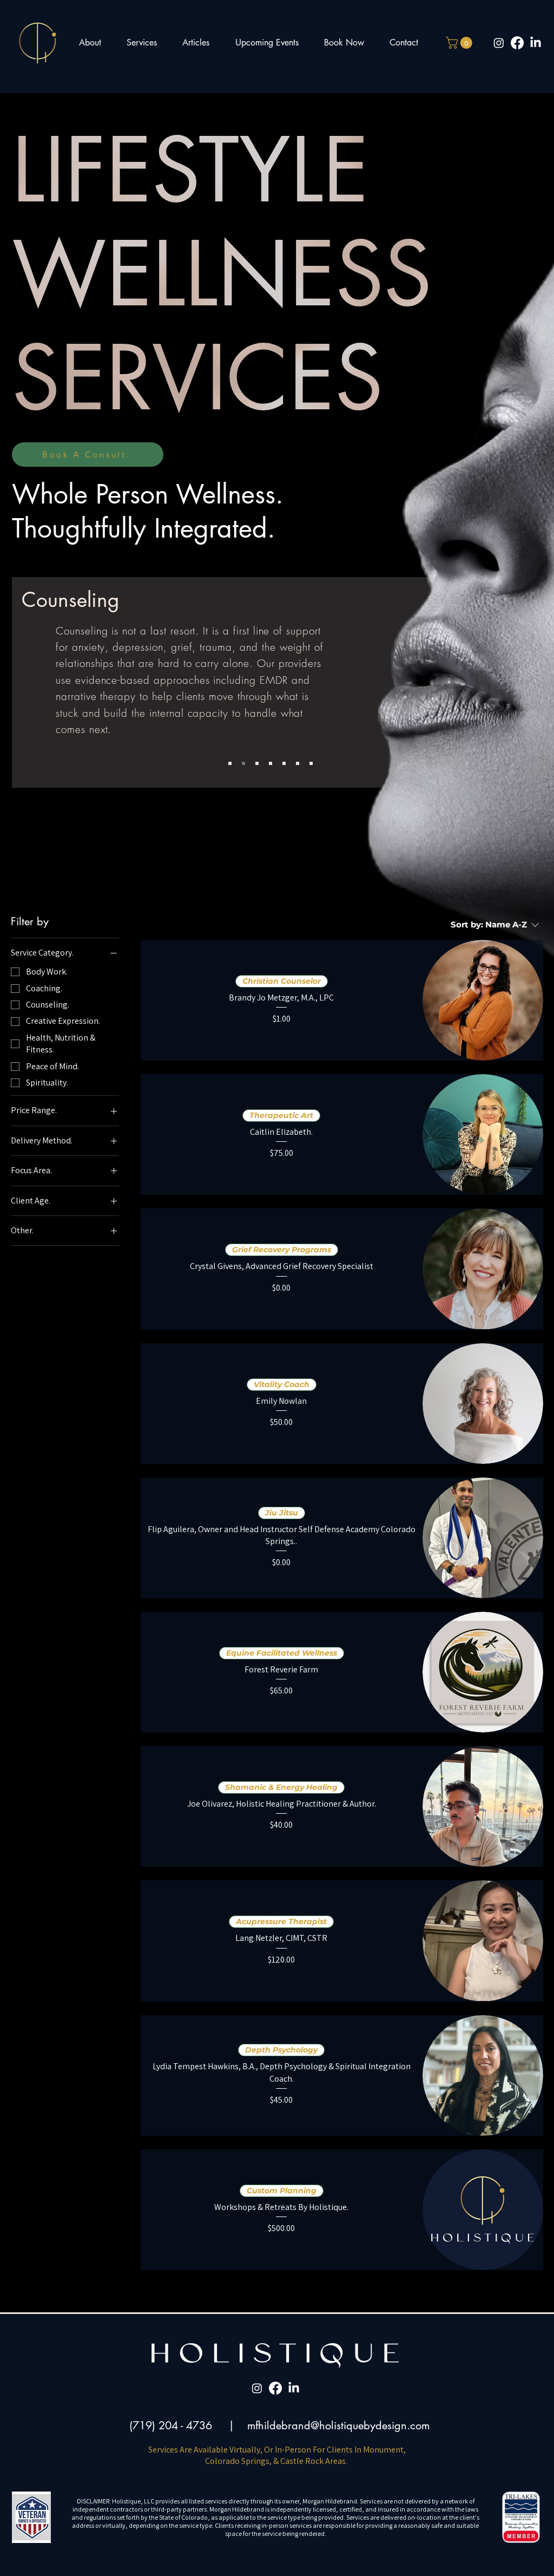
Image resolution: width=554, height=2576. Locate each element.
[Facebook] (517, 43)
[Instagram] (499, 43)
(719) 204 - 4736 (171, 2425)
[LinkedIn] (536, 43)
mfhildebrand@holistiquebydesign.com (338, 2425)
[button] (460, 43)
